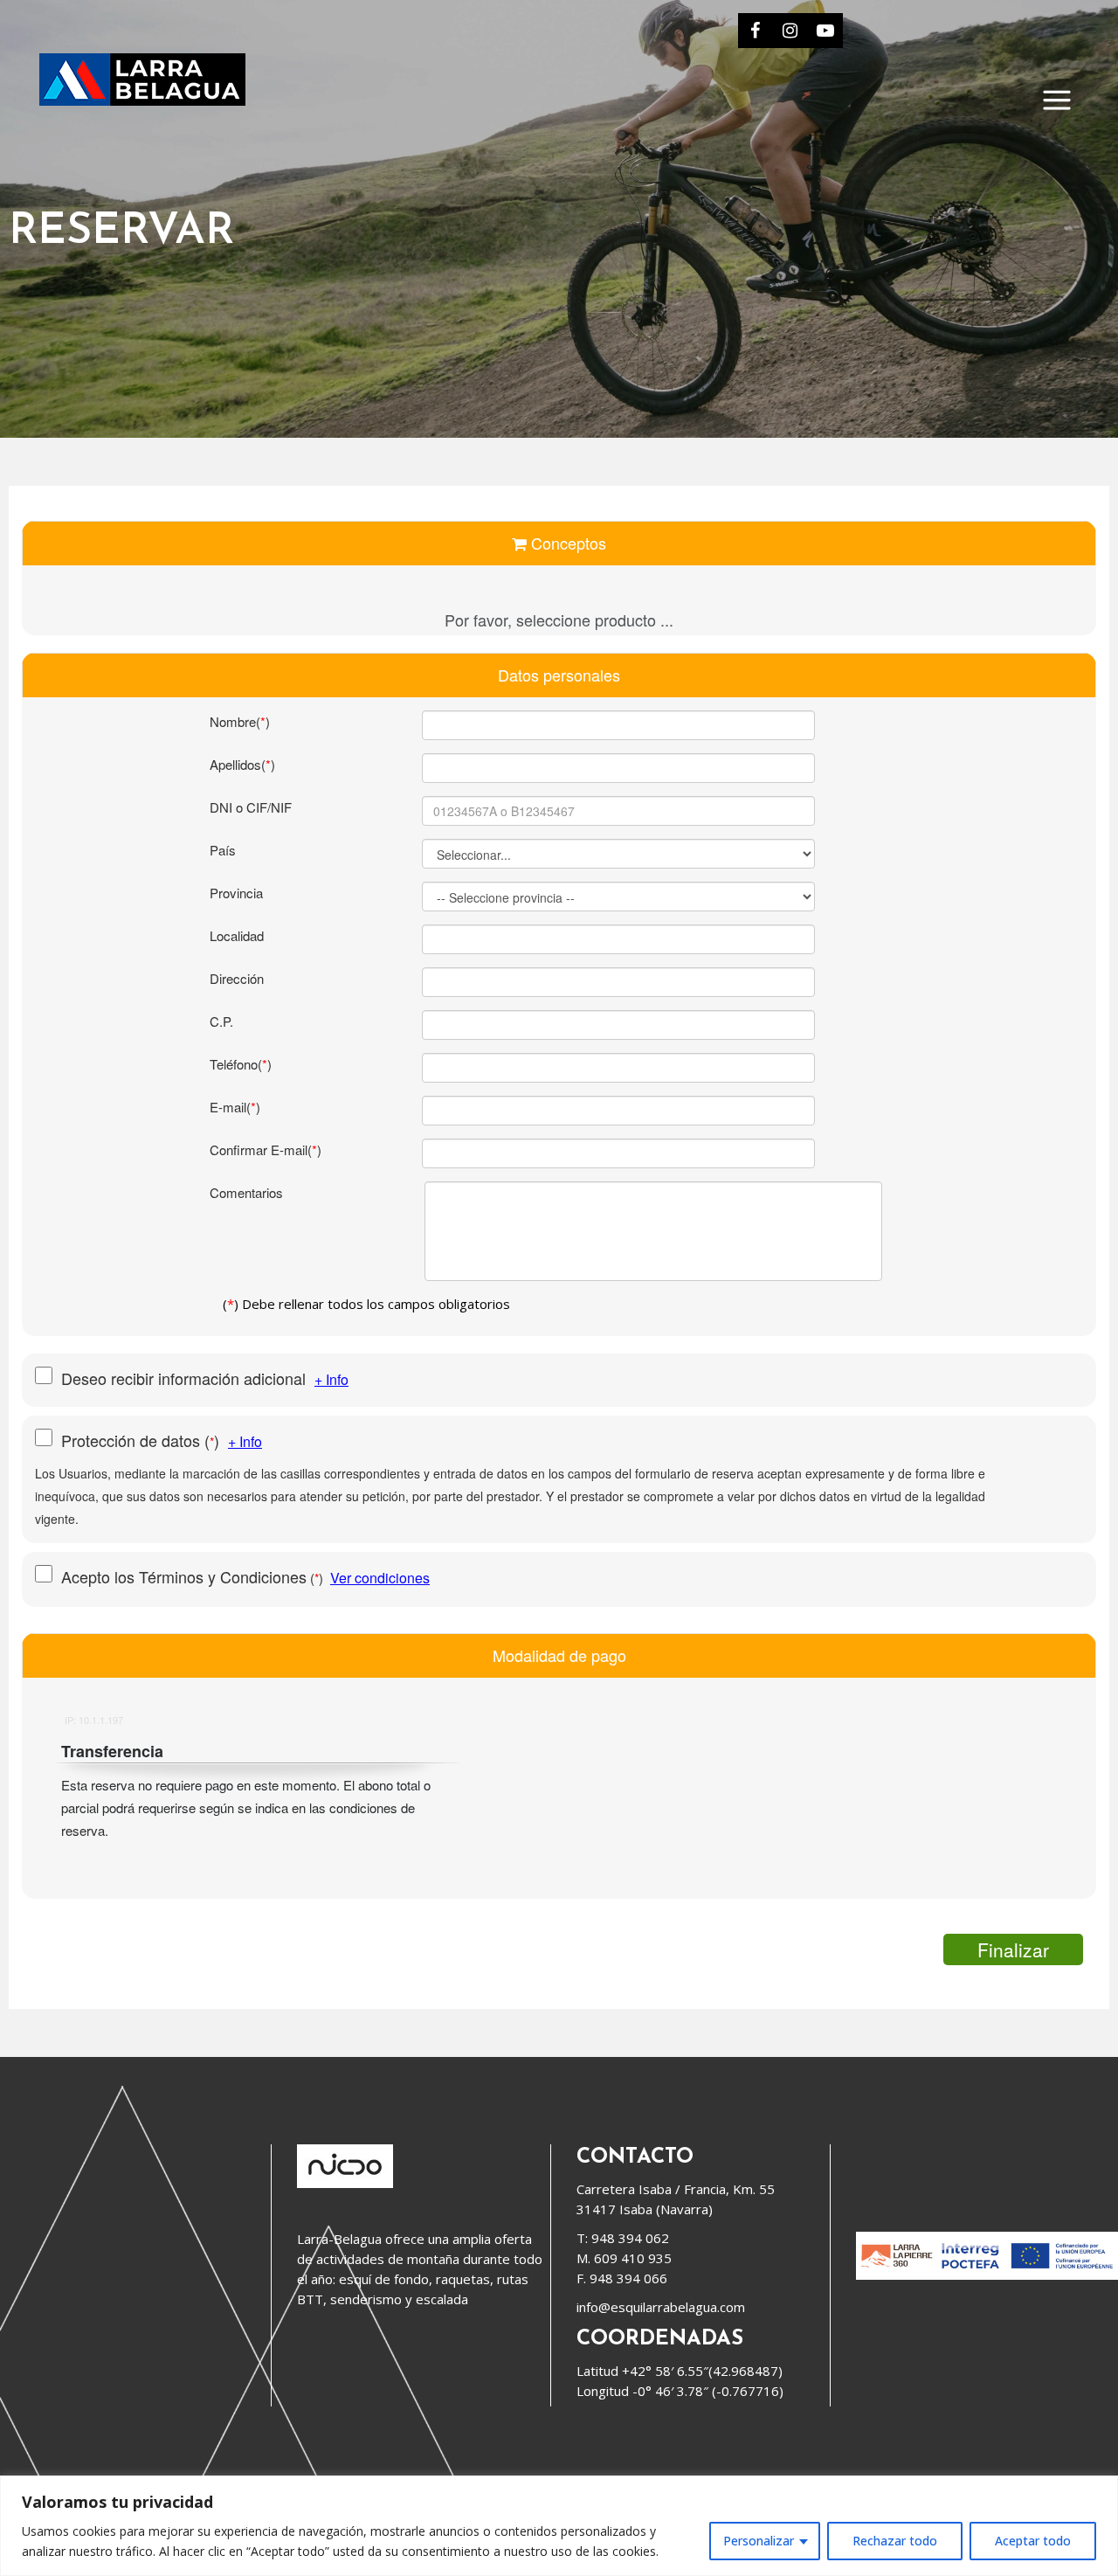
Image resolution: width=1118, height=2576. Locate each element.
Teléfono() (241, 1064)
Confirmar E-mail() (266, 1150)
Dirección (237, 978)
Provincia (236, 893)
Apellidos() (242, 764)
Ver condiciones (380, 1578)
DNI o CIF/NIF (251, 807)
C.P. (221, 1021)
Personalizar (759, 2541)
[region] (559, 2526)
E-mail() (235, 1107)
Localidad (237, 935)
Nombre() (240, 721)
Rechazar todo (895, 2541)
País (223, 850)
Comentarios (246, 1192)
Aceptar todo (1033, 2541)
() (145, 1440)
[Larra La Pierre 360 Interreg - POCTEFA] (987, 2275)
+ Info (331, 1379)
